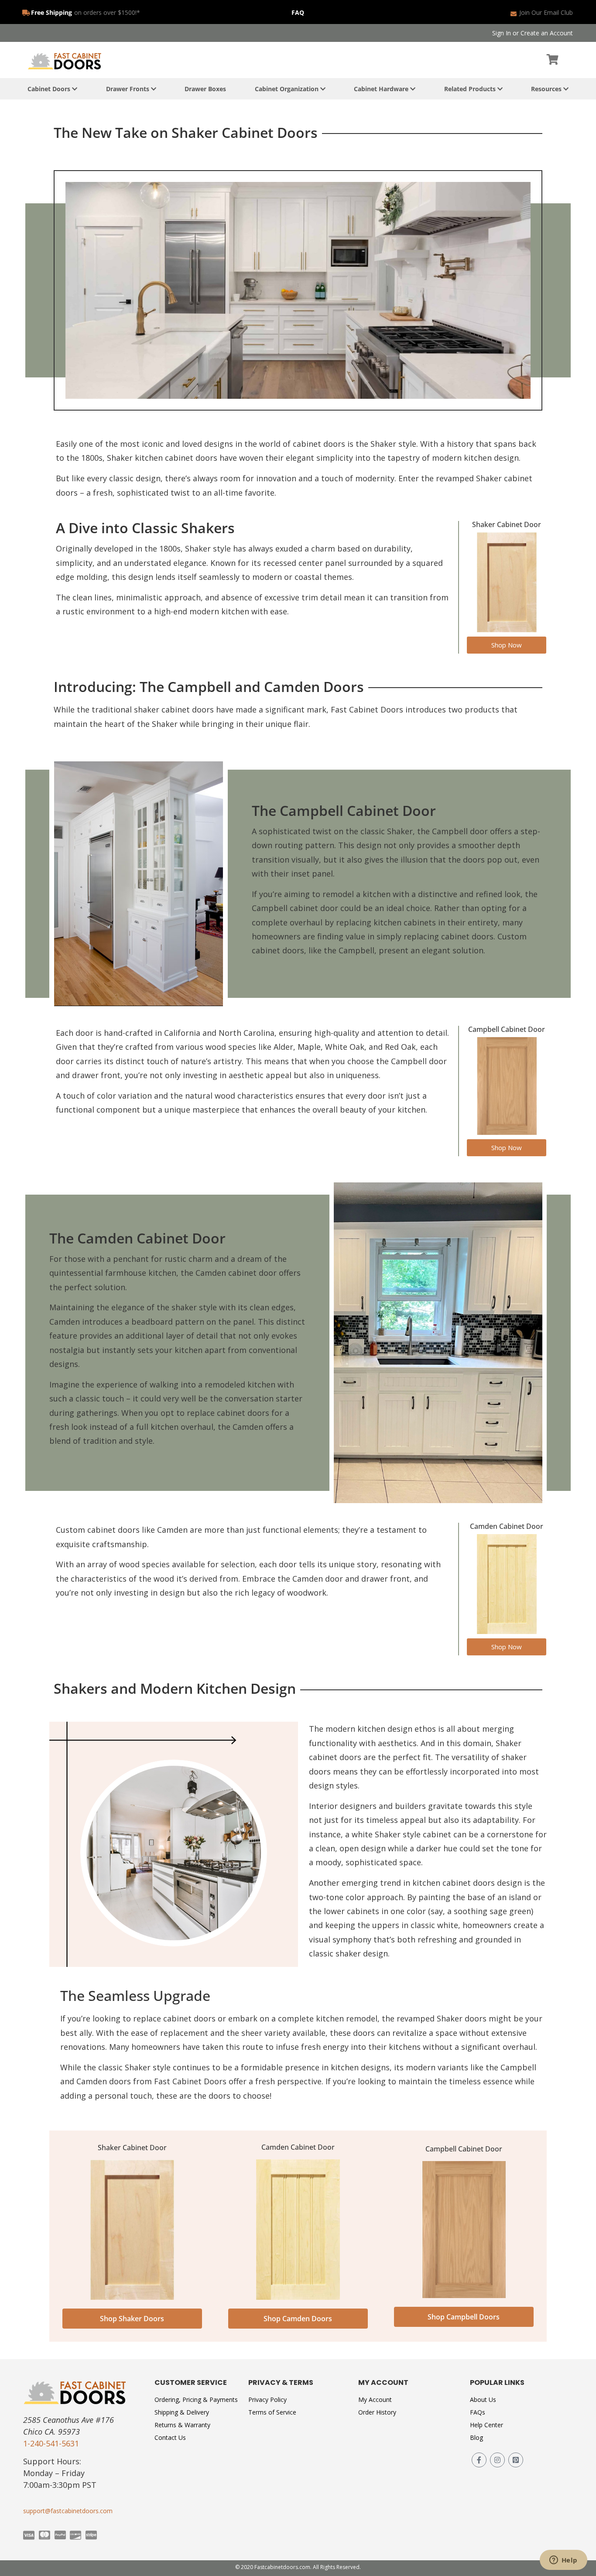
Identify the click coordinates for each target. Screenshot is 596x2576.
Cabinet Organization (288, 89)
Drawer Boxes (205, 89)
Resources (547, 89)
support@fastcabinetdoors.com (68, 2511)
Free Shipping (51, 12)
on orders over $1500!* (107, 12)
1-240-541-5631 (51, 2443)
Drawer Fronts (128, 89)
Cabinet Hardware (382, 89)
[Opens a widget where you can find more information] (563, 2561)
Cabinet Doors (50, 89)
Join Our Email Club (546, 12)
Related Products (471, 89)
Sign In (502, 33)
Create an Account (547, 33)
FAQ (298, 12)
